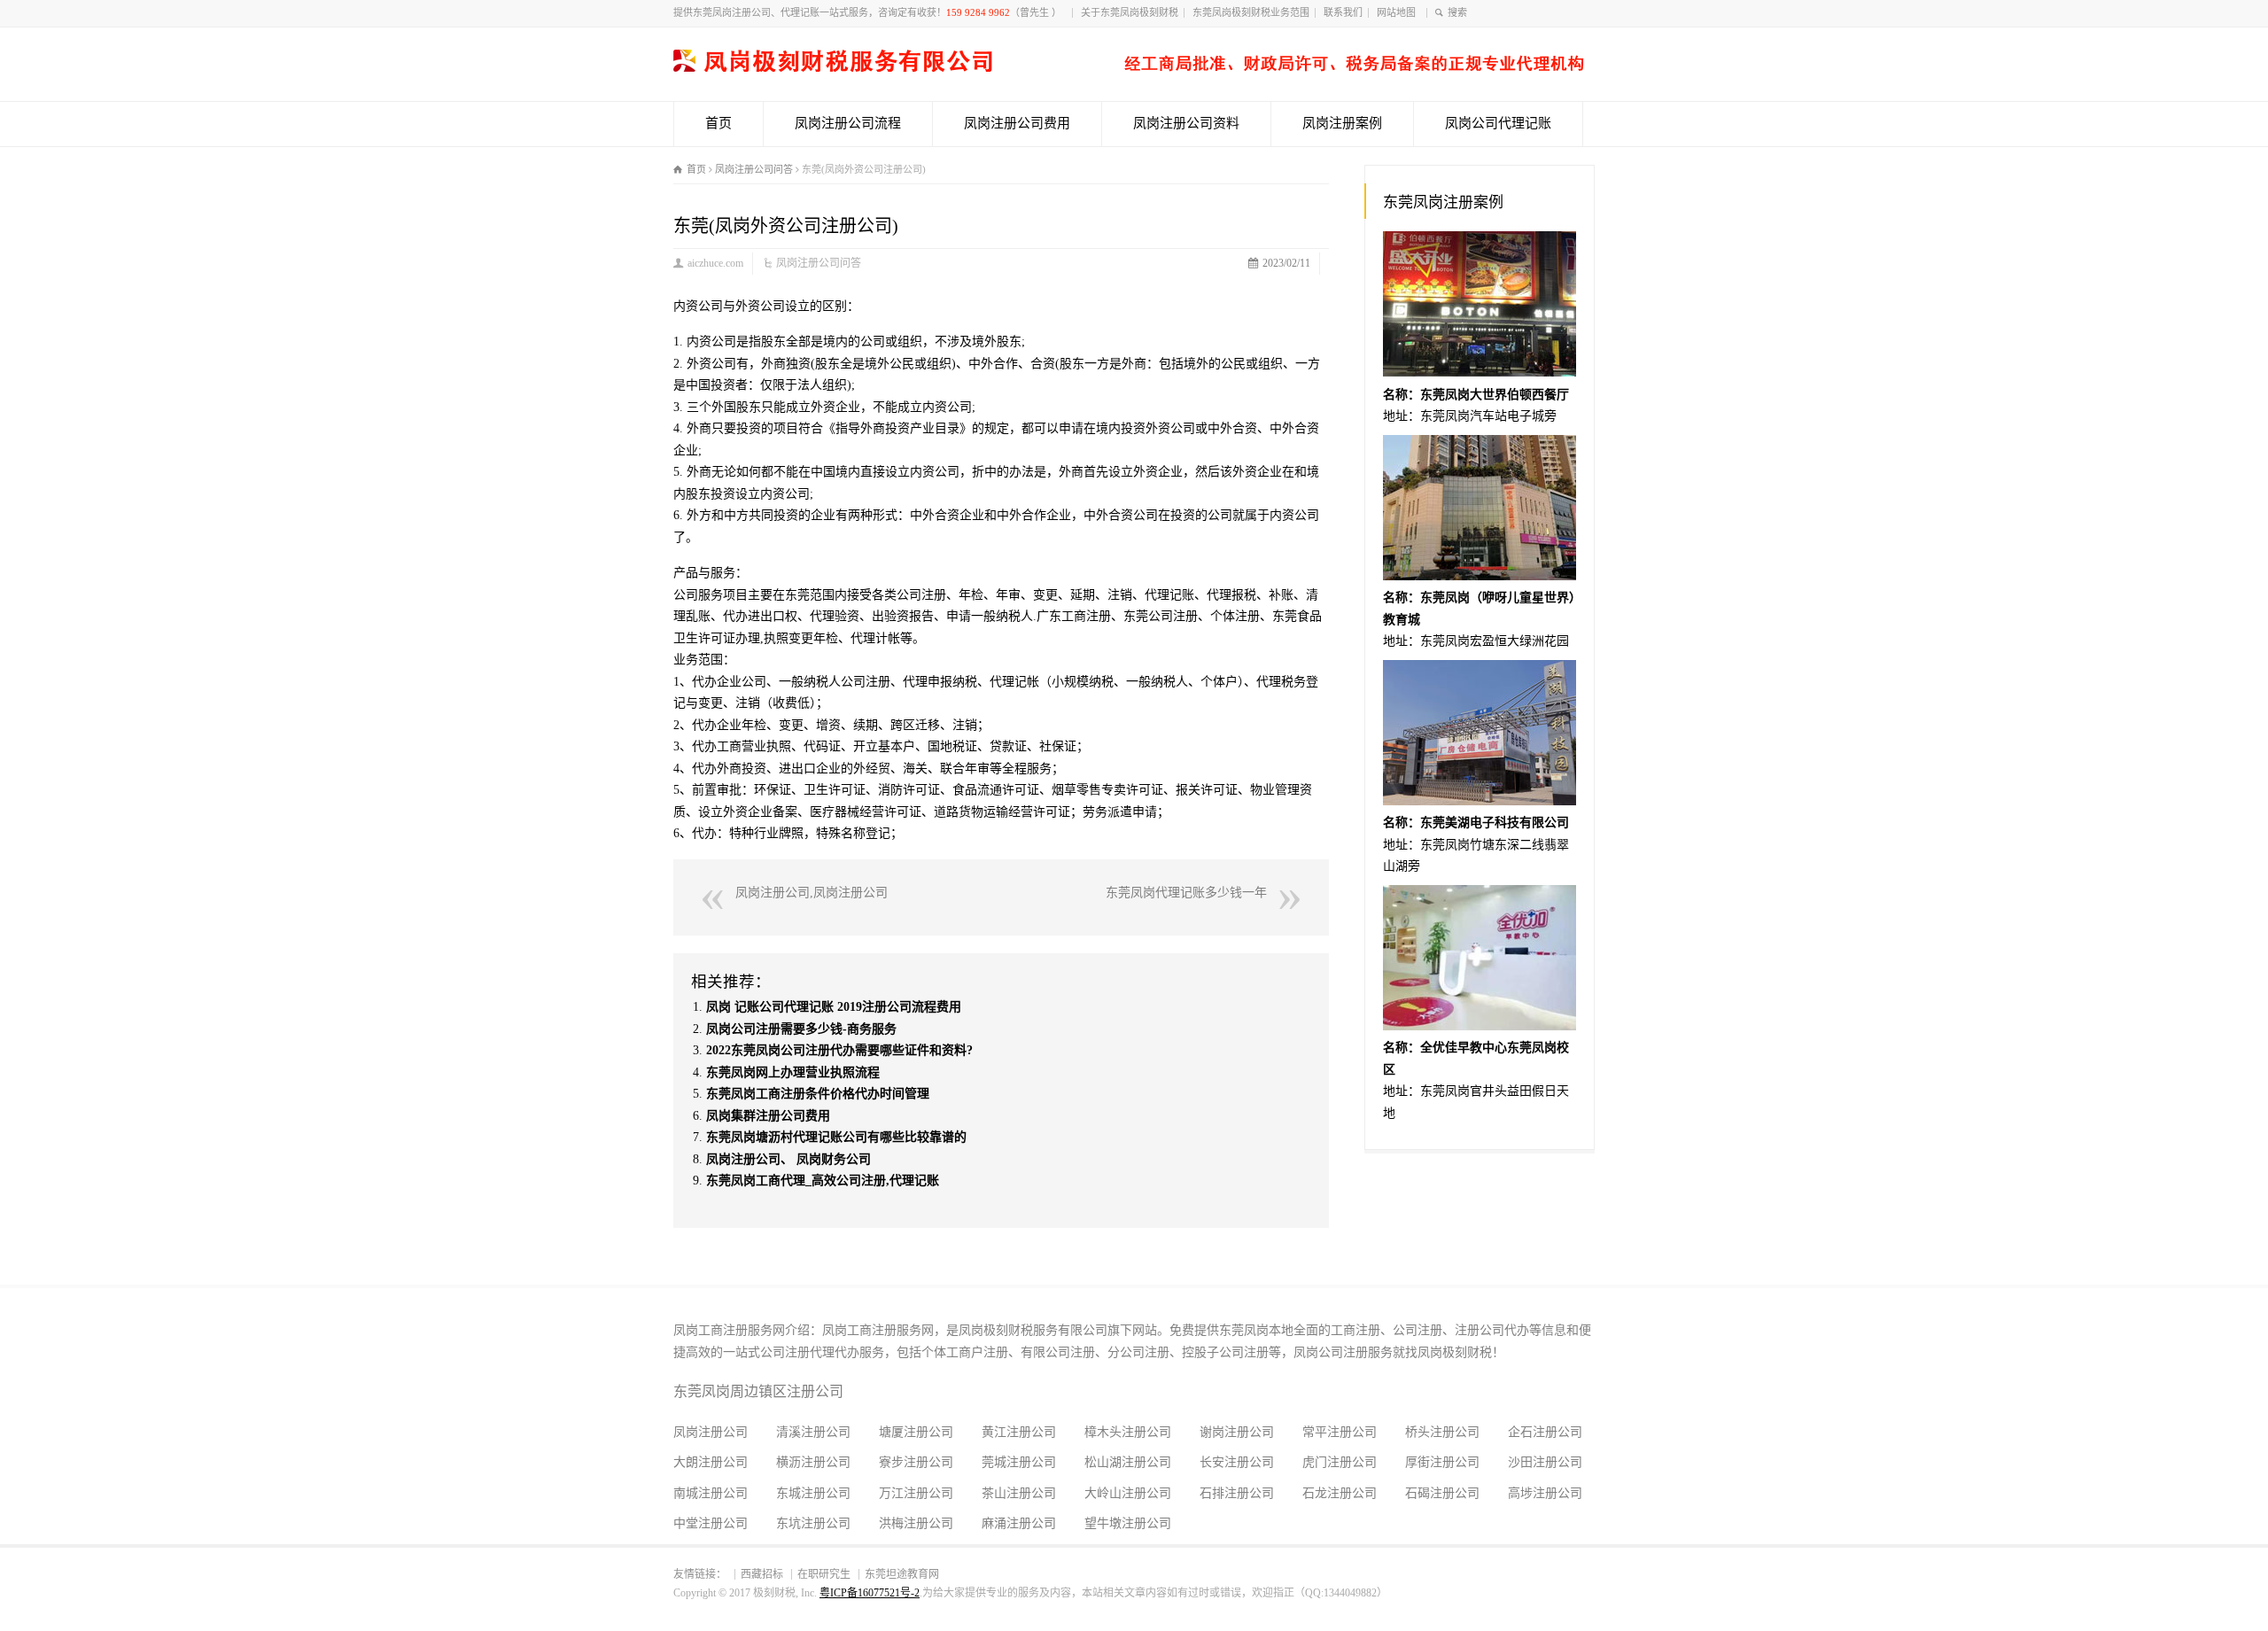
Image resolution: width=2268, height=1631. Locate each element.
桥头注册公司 (1442, 1432)
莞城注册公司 (1019, 1462)
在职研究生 (824, 1574)
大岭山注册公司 (1128, 1493)
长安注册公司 (1237, 1462)
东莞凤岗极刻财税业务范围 (1251, 12)
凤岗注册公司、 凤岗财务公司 (788, 1159)
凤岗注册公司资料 (1186, 123)
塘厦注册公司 (916, 1432)
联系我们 (1343, 12)
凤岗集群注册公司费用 (768, 1116)
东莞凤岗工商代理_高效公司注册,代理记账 (823, 1181)
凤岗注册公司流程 (848, 123)
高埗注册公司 (1545, 1493)
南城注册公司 (711, 1493)
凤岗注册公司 (711, 1432)
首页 (718, 123)
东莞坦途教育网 (902, 1574)
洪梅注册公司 (916, 1523)
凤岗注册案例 (1342, 123)
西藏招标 (762, 1574)
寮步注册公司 (916, 1462)
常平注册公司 (1340, 1432)
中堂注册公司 (711, 1523)
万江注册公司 (916, 1493)
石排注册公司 (1237, 1493)
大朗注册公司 (711, 1462)
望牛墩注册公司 (1128, 1523)
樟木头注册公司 (1128, 1432)
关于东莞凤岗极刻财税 (1130, 12)
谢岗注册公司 (1237, 1432)
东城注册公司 (813, 1493)
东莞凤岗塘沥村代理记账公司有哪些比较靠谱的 (836, 1137)
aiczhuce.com (715, 263)
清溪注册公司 (813, 1432)
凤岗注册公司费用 (1017, 123)
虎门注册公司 (1340, 1462)
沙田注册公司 (1545, 1462)
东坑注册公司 (813, 1523)
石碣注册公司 (1442, 1493)
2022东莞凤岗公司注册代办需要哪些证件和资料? (839, 1050)
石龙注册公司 (1340, 1493)
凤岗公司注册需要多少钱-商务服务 (801, 1029)
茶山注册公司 (1019, 1493)
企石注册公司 (1545, 1432)
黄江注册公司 (1019, 1432)
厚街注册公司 (1442, 1462)
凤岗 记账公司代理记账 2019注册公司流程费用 (834, 1007)
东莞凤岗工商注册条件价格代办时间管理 (818, 1094)
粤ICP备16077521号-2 (870, 1593)
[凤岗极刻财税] (1129, 68)
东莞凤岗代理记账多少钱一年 (1186, 893)
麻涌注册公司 (1019, 1523)
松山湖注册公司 (1128, 1462)
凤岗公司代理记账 (1498, 123)
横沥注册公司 (813, 1462)
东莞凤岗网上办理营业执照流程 (793, 1072)
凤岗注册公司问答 (819, 263)
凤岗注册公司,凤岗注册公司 (812, 893)
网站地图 (1399, 12)
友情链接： (700, 1574)
